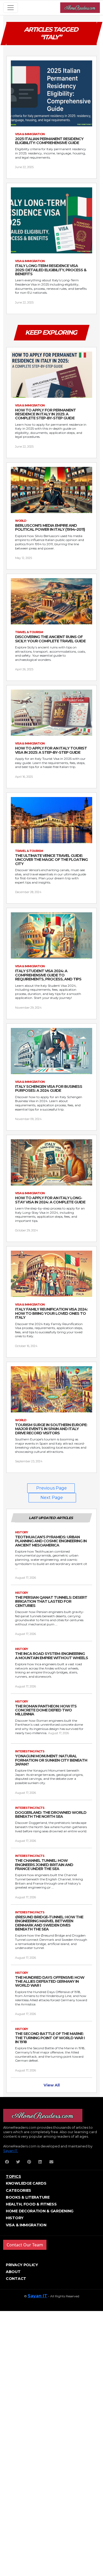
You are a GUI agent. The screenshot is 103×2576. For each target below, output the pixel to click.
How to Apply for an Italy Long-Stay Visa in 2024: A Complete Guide (50, 1200)
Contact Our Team (25, 2245)
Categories (18, 2190)
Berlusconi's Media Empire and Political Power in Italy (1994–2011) (50, 528)
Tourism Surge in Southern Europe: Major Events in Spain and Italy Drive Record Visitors (51, 1429)
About (13, 2272)
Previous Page (51, 1488)
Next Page (52, 1498)
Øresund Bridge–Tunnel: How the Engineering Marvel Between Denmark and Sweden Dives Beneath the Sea (49, 1923)
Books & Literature (28, 2197)
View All (52, 2085)
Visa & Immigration (26, 2225)
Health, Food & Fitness (31, 2204)
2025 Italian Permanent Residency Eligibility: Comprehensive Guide (49, 141)
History (15, 2218)
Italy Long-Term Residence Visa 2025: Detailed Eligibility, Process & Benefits (51, 270)
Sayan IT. (11, 2151)
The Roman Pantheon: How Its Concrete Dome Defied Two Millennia (46, 1710)
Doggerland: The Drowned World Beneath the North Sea (51, 1815)
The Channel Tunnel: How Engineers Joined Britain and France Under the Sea (44, 1865)
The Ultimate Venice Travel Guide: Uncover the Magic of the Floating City (51, 860)
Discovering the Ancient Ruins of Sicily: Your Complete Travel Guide (50, 639)
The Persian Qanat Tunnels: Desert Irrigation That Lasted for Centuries (51, 1602)
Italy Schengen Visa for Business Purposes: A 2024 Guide (49, 1089)
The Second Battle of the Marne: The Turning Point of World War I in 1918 (50, 2038)
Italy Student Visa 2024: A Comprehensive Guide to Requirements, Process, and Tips (48, 975)
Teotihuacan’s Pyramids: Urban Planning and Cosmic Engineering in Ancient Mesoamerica (51, 1541)
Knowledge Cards (26, 2183)
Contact (16, 2279)
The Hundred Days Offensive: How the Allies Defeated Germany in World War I (50, 1982)
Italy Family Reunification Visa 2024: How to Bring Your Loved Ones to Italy (51, 1313)
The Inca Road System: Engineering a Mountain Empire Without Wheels (51, 1656)
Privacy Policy (22, 2265)
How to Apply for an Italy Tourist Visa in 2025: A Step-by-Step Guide (51, 750)
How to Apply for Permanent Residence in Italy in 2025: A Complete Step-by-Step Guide (45, 414)
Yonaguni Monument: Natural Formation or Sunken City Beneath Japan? (51, 1760)
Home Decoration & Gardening (40, 2211)
